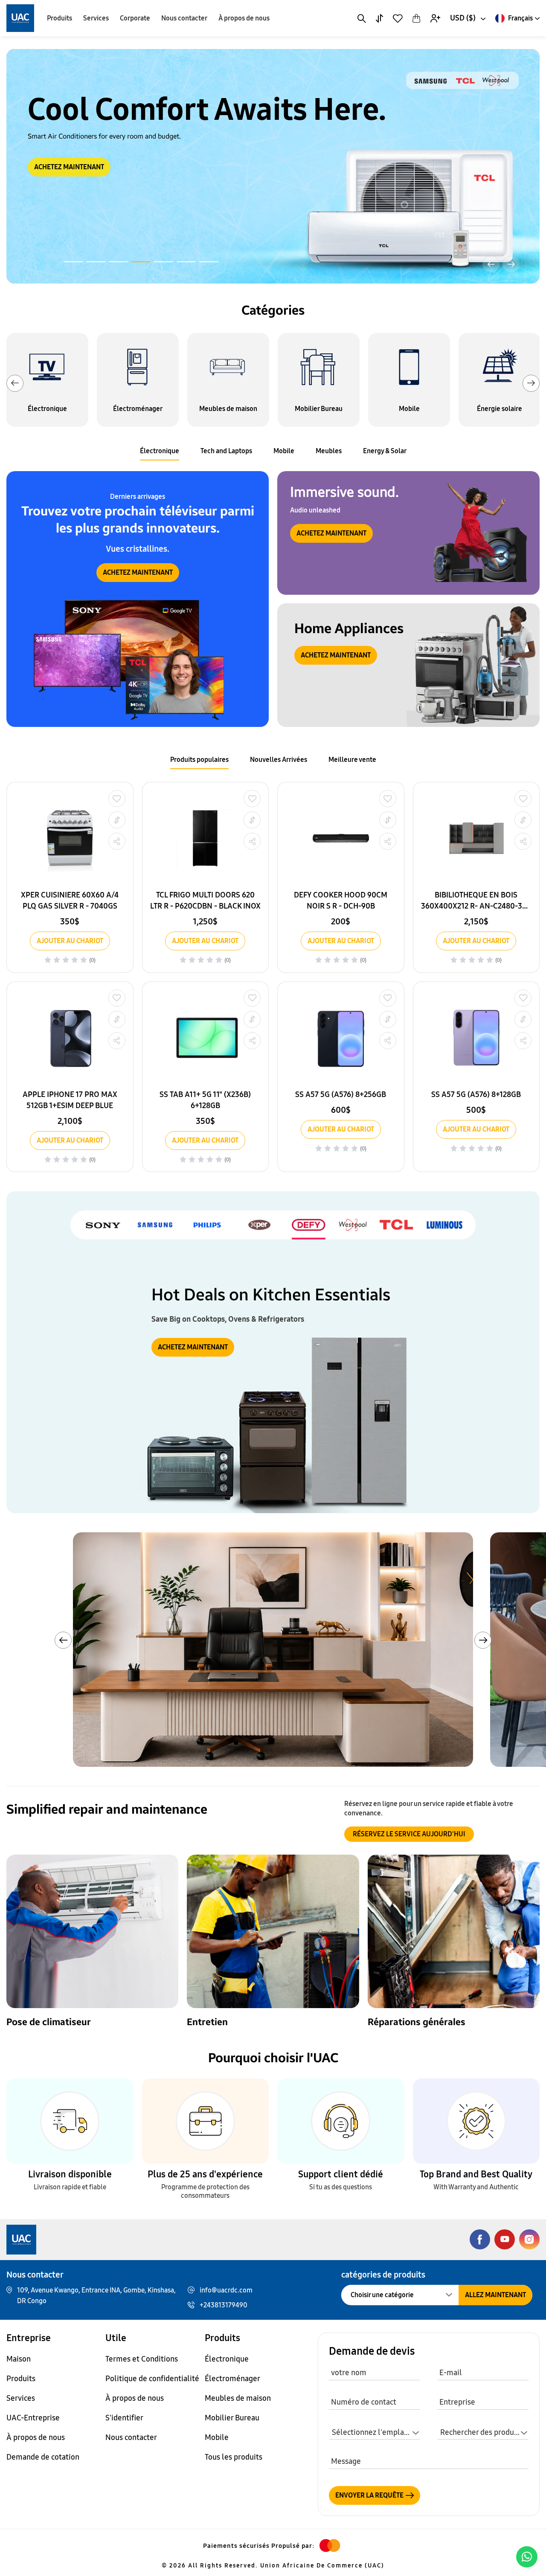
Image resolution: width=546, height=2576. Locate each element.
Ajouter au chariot (70, 941)
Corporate (135, 18)
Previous (15, 383)
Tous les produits (234, 2457)
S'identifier (124, 2418)
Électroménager (232, 2379)
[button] (73, 262)
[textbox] (483, 2433)
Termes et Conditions (142, 2359)
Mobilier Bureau (232, 2418)
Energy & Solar (385, 451)
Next (531, 383)
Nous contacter (184, 18)
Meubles (329, 451)
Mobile (284, 451)
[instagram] (529, 2239)
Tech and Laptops (226, 451)
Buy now (62, 186)
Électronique (160, 451)
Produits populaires (199, 760)
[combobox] (467, 18)
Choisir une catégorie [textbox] (382, 2295)
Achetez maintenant (138, 572)
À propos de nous (244, 18)
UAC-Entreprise (33, 2418)
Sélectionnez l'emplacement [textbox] (376, 2432)
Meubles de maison (238, 2398)
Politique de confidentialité (152, 2379)
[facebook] (480, 2239)
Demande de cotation (43, 2457)
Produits (60, 18)
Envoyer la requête (369, 2495)
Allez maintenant (495, 2295)
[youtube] (505, 2239)
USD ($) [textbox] (463, 18)
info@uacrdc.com (226, 2290)
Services (96, 18)
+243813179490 (224, 2305)
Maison (19, 2359)
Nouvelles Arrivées (279, 760)
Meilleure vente (352, 760)
